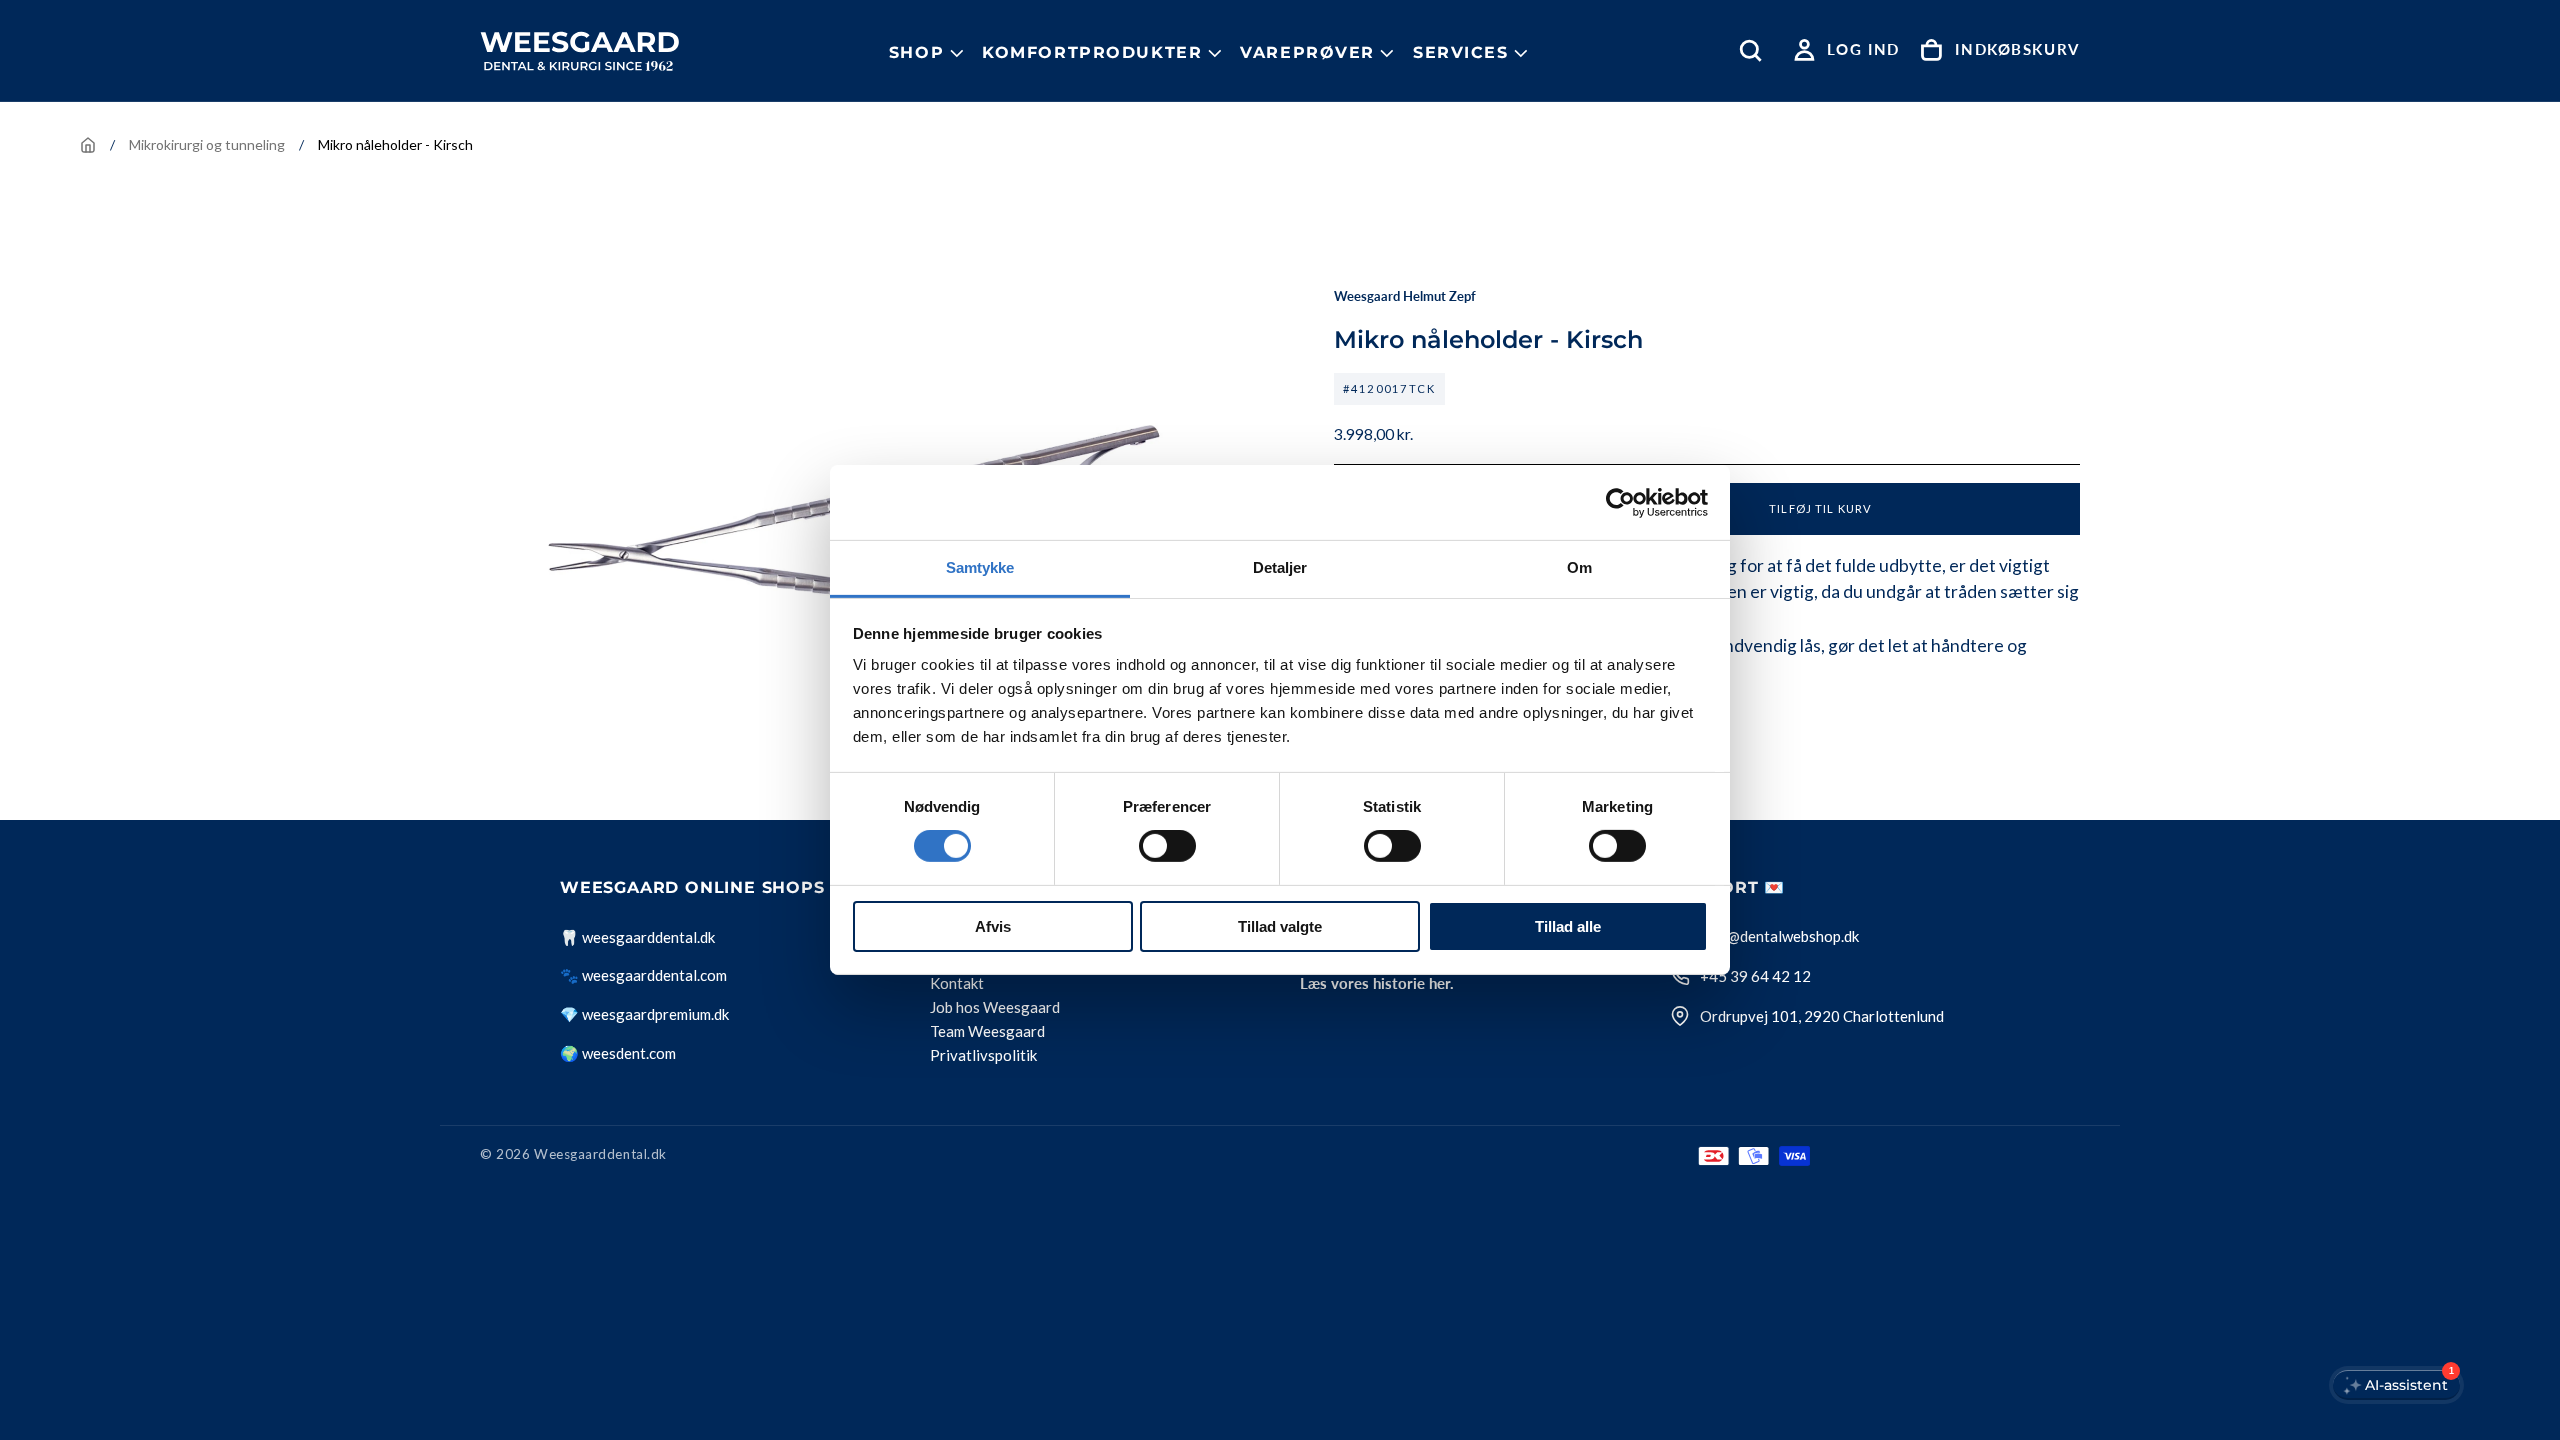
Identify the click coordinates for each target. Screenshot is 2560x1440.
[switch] (1167, 846)
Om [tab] (1579, 567)
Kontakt (957, 984)
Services (1461, 52)
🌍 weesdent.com (618, 1053)
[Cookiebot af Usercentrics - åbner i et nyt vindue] (1620, 502)
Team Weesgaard (987, 1032)
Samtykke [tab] (980, 567)
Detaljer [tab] (1280, 567)
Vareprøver (1307, 52)
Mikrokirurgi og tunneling (207, 144)
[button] (1755, 50)
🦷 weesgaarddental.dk (637, 937)
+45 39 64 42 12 (1755, 976)
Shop (916, 52)
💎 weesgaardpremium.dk (644, 1014)
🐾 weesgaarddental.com (643, 975)
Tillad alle (1568, 926)
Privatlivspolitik (983, 1056)
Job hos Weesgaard (995, 1008)
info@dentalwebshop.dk (1779, 936)
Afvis (993, 926)
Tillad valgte (1280, 926)
